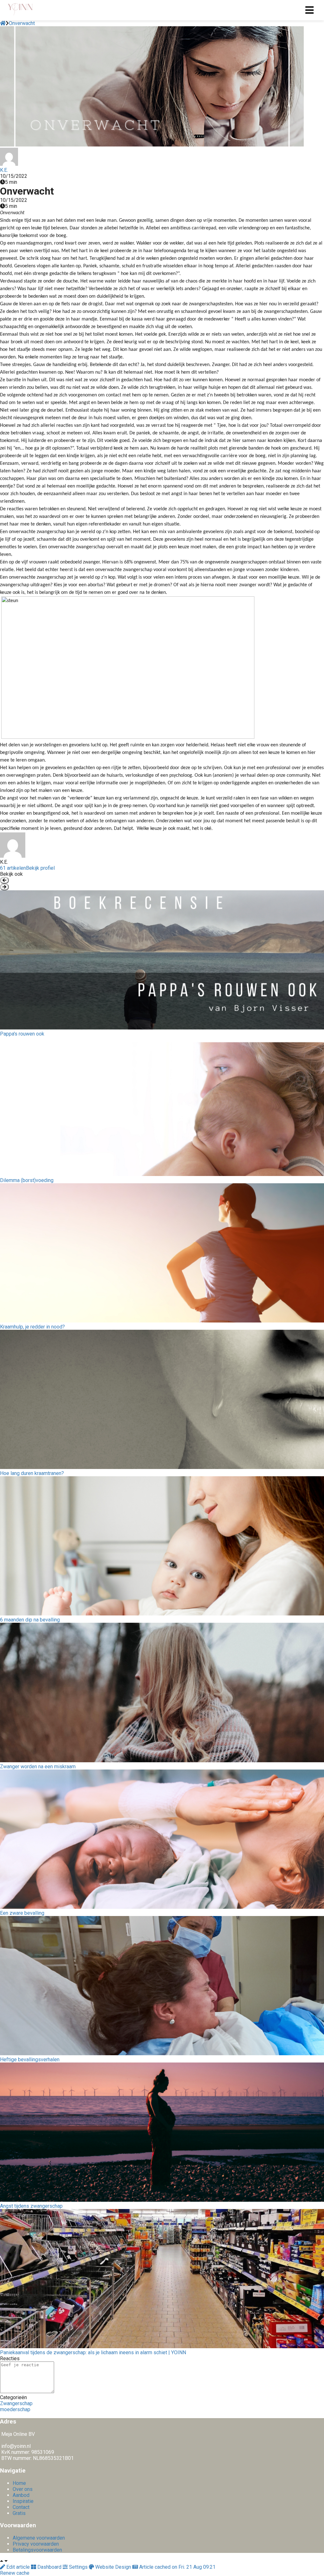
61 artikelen (13, 868)
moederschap (15, 2409)
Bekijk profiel (40, 868)
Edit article (18, 2567)
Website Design (113, 2567)
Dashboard (49, 2567)
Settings (78, 2567)
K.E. (4, 170)
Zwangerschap (16, 2403)
